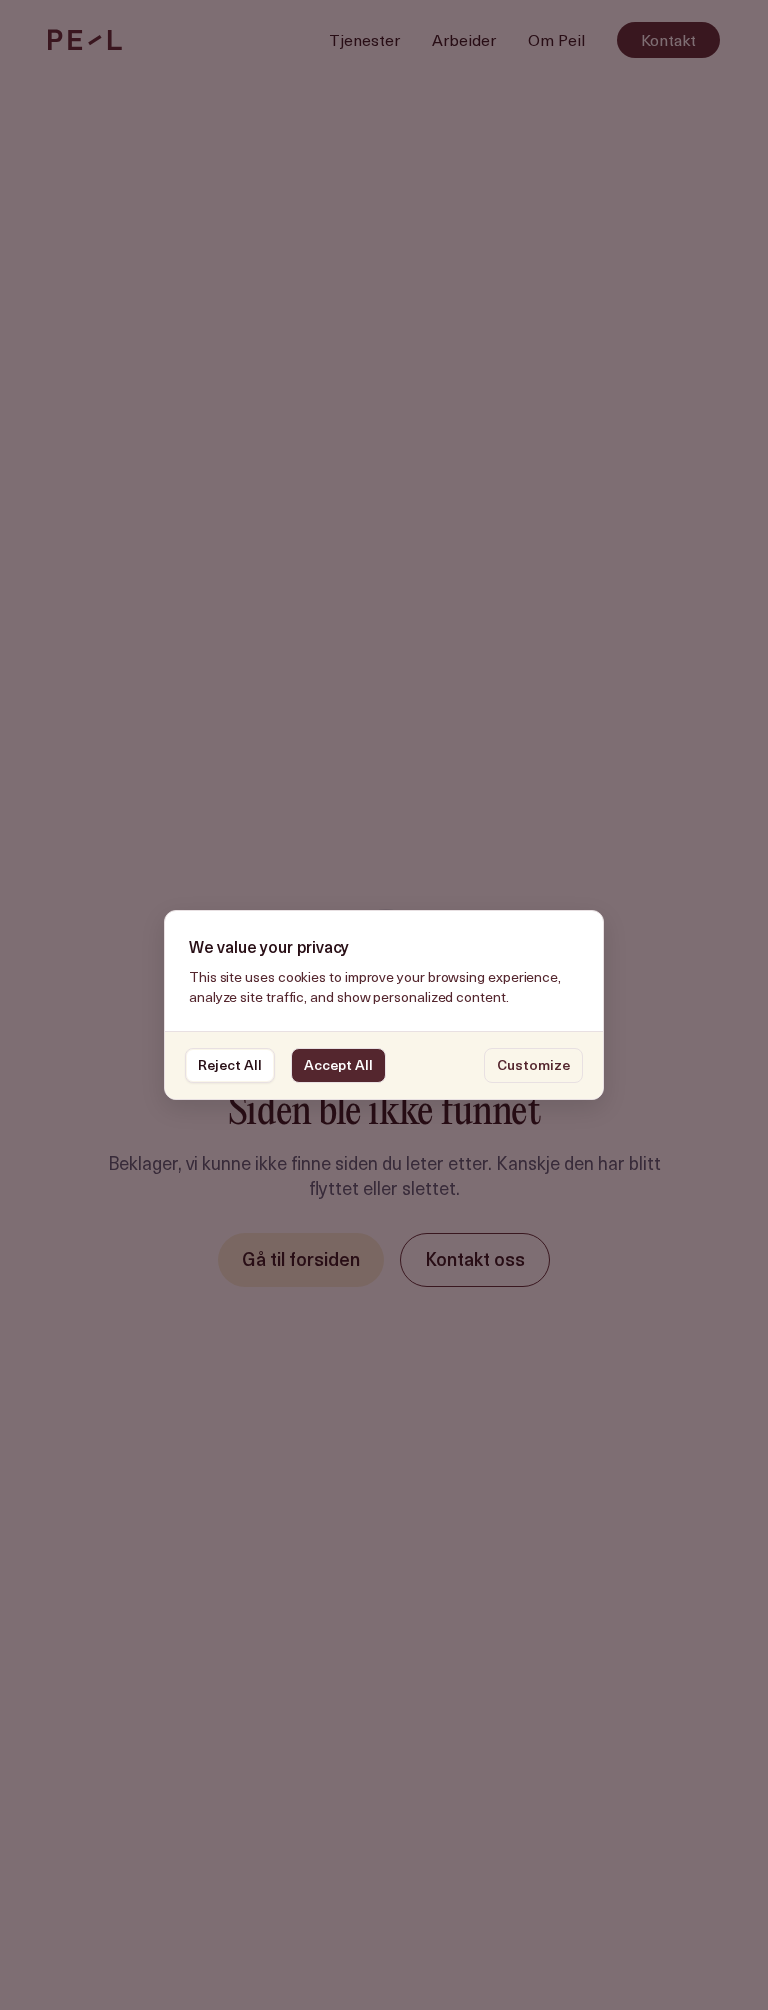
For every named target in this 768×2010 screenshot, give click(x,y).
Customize (533, 1065)
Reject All (230, 1065)
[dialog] (384, 1005)
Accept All (338, 1065)
